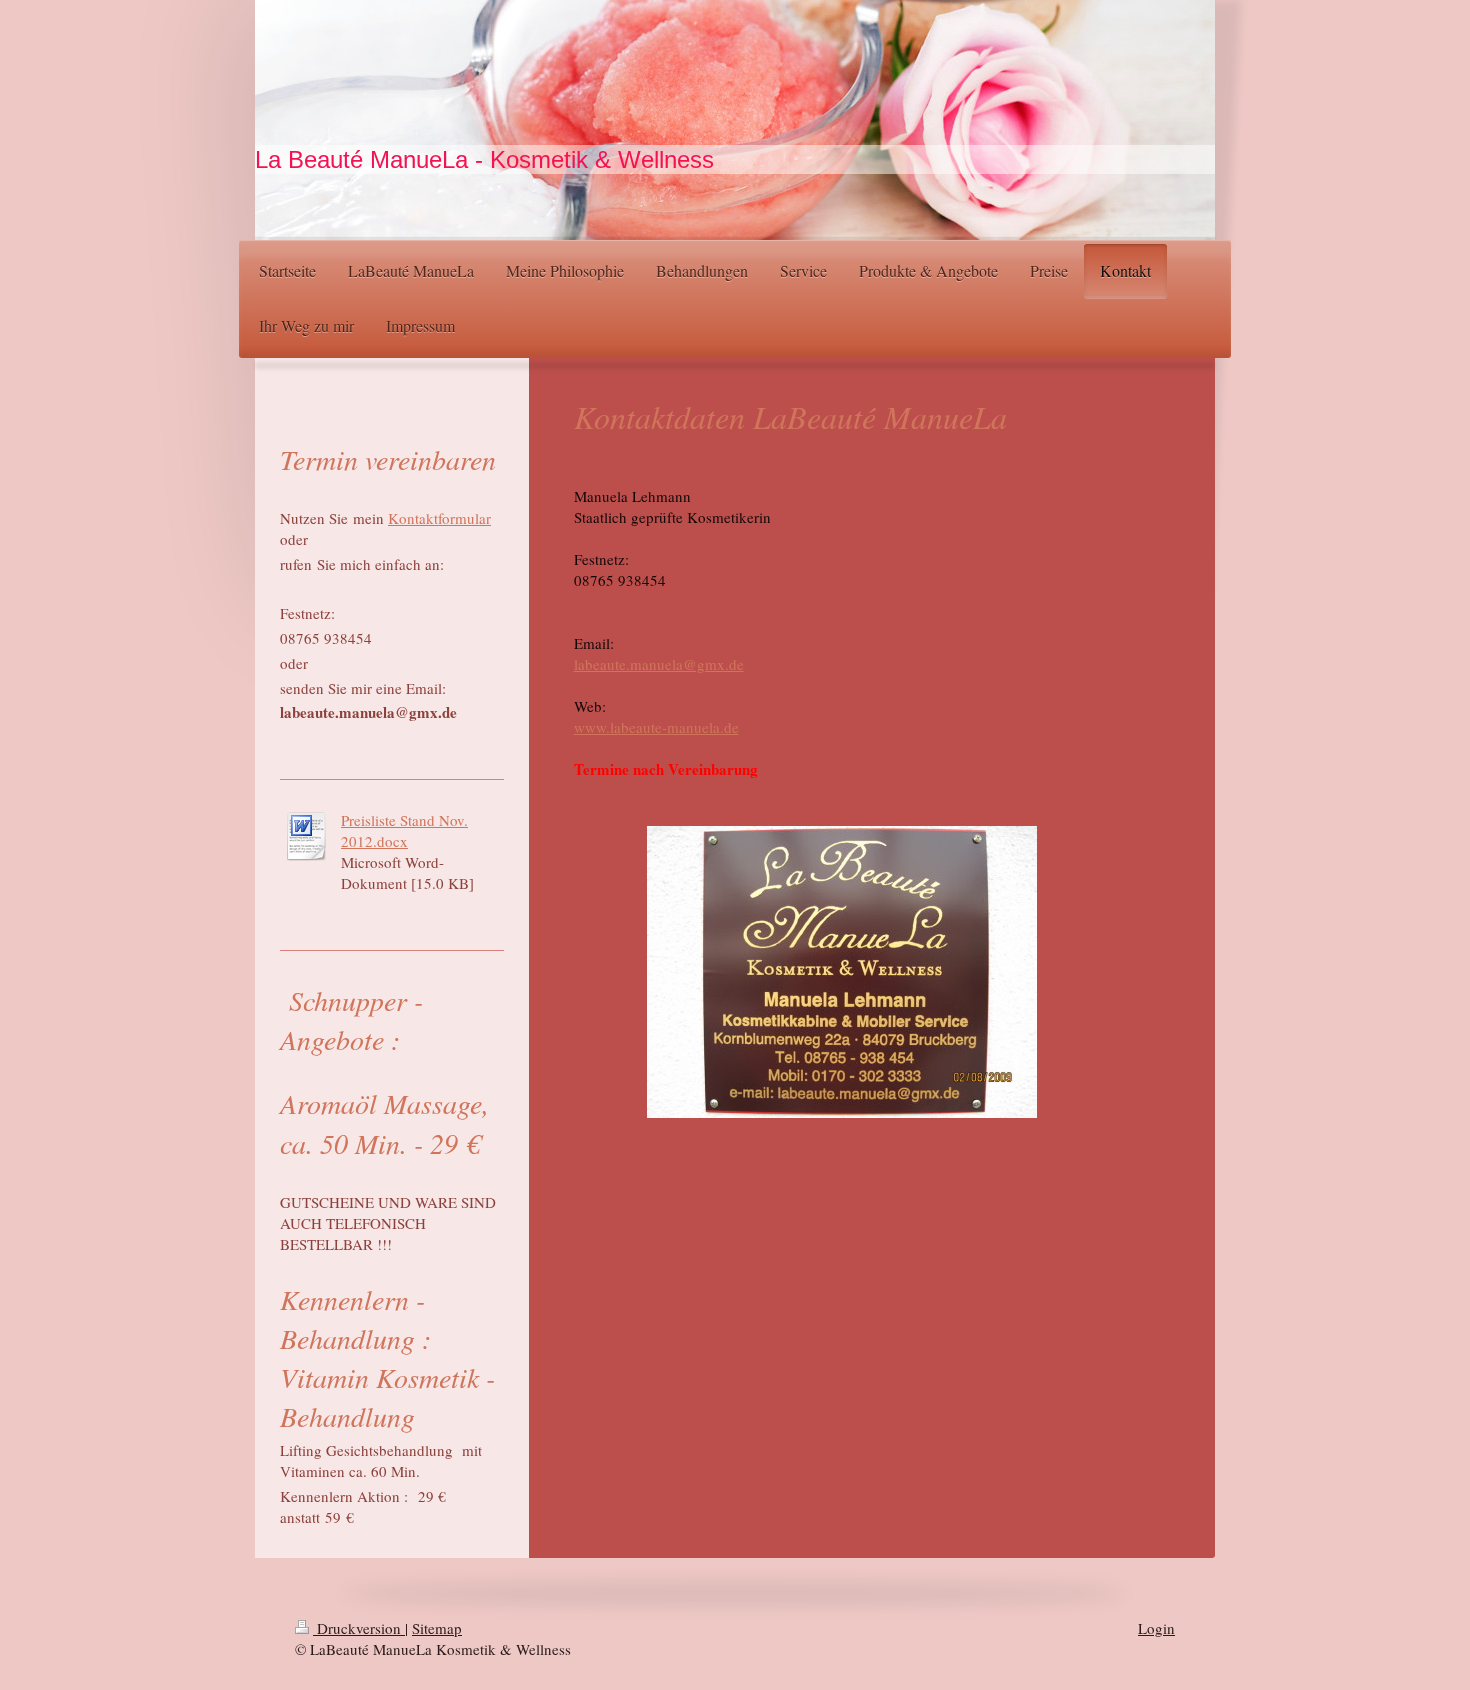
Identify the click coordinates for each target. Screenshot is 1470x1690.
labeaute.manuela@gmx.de (659, 664)
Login (1156, 1628)
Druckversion (359, 1628)
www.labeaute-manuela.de (656, 727)
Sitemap (437, 1628)
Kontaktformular (439, 518)
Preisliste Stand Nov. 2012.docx (404, 830)
